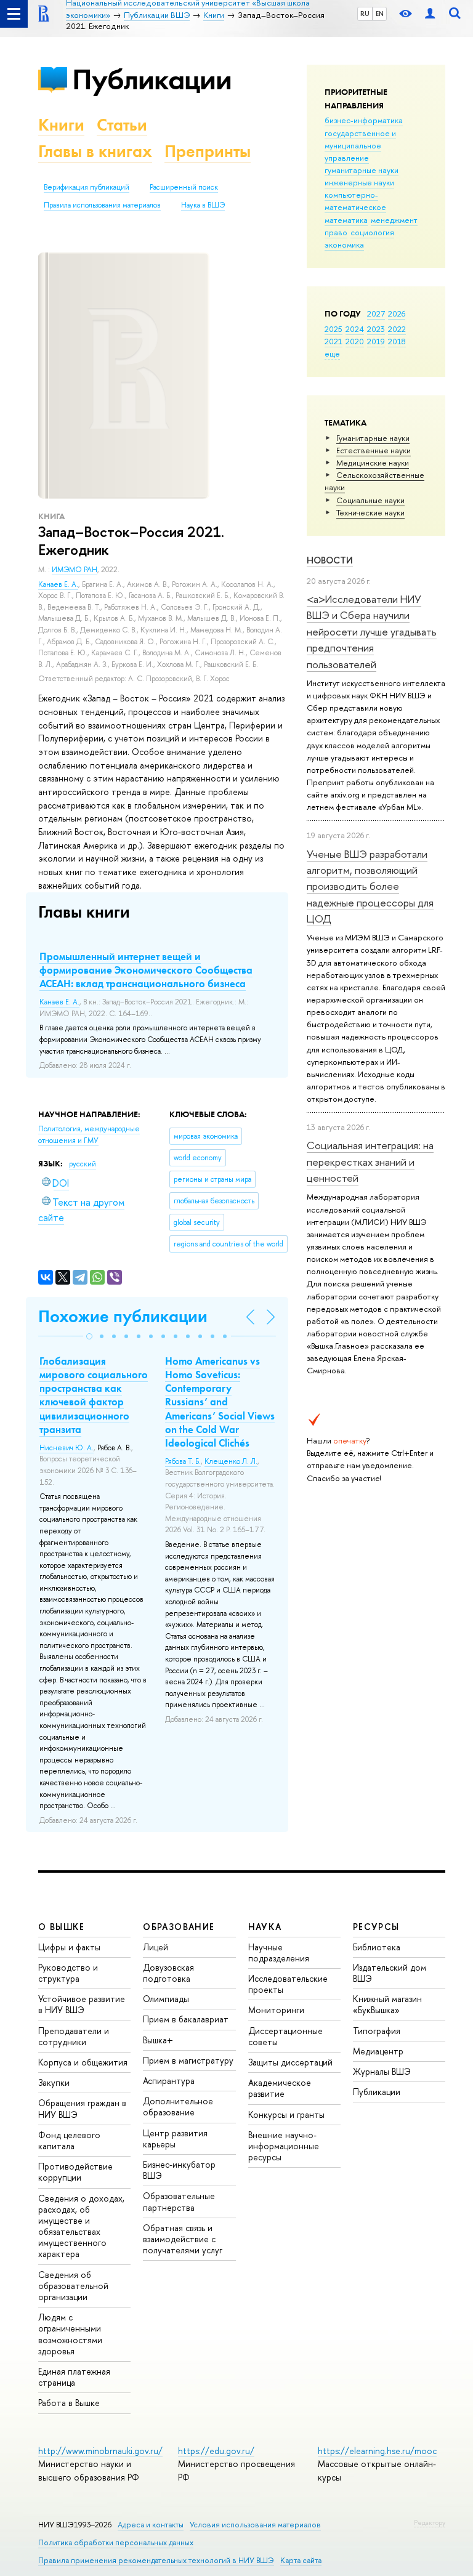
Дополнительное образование (178, 2106)
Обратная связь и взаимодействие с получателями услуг (183, 2239)
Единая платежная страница (74, 2377)
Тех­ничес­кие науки (370, 512)
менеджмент (394, 220)
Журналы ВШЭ (382, 2071)
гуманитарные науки (362, 170)
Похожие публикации (123, 1316)
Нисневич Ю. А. (67, 1448)
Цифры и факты (69, 1947)
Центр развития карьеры (175, 2138)
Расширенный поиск (184, 187)
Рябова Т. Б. (183, 1461)
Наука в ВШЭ (203, 205)
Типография (377, 2031)
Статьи (122, 125)
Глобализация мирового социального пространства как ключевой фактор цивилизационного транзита (94, 1395)
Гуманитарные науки (373, 438)
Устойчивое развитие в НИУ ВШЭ (82, 2004)
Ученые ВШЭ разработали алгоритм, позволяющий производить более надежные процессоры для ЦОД (370, 886)
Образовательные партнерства (179, 2201)
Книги (61, 125)
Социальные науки (370, 500)
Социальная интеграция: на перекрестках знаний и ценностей (370, 1161)
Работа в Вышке (69, 2403)
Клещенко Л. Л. (231, 1461)
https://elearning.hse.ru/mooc (377, 2451)
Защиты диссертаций (290, 2062)
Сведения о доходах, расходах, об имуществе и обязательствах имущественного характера (81, 2226)
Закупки (54, 2082)
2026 (397, 313)
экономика (344, 244)
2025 (334, 329)
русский (83, 1164)
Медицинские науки (373, 462)
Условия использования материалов (255, 2525)
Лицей (156, 1947)
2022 (397, 329)
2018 (397, 341)
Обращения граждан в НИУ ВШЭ (82, 2108)
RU (365, 14)
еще (332, 353)
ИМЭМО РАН (75, 570)
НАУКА (265, 1927)
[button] (89, 1336)
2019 (376, 341)
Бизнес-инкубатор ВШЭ (179, 2170)
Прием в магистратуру (188, 2060)
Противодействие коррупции (75, 2172)
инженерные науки (359, 182)
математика (346, 220)
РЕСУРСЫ (376, 1927)
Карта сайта (301, 2560)
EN (380, 14)
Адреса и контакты (151, 2525)
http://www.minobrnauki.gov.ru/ (100, 2451)
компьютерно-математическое (355, 201)
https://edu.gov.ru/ (216, 2451)
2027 (376, 313)
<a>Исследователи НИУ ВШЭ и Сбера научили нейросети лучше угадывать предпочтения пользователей (372, 631)
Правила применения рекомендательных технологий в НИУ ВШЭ (156, 2560)
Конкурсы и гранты (286, 2114)
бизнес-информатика (364, 120)
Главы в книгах (95, 151)
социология (372, 232)
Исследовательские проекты (288, 1984)
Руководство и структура (68, 1973)
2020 (355, 341)
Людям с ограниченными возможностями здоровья (70, 2334)
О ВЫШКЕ (62, 1927)
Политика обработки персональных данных (116, 2542)
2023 (376, 329)
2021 (334, 341)
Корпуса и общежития (83, 2062)
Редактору (430, 2522)
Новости (330, 560)
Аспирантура (169, 2081)
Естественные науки (374, 450)
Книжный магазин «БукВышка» (387, 2004)
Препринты (208, 151)
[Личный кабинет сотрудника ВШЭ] (430, 14)
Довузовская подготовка (168, 1973)
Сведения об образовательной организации (73, 2286)
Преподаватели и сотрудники (74, 2036)
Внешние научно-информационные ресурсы (284, 2146)
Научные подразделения (279, 1952)
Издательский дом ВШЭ (390, 1973)
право (336, 232)
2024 (355, 329)
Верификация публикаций (87, 187)
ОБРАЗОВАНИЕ (179, 1927)
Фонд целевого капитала (69, 2140)
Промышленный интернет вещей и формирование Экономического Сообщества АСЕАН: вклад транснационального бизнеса (146, 970)
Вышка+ (158, 2040)
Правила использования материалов (102, 205)
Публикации (152, 79)
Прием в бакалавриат (186, 2019)
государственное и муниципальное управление (360, 145)
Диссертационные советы (285, 2036)
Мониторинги (276, 2010)
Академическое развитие (280, 2088)
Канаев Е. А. (58, 584)
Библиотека (377, 1947)
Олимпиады (166, 1999)
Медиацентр (378, 2051)
